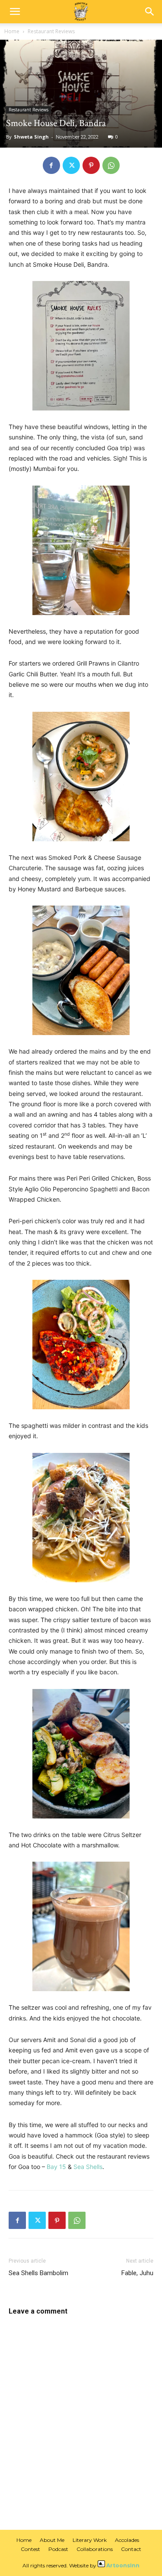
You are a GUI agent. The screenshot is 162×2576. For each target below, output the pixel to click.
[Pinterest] (91, 165)
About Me (52, 2540)
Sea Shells (88, 2167)
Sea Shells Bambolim (38, 2273)
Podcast (58, 2549)
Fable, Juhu (137, 2273)
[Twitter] (71, 165)
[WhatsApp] (111, 165)
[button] (15, 12)
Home (12, 31)
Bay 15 (56, 2167)
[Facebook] (51, 165)
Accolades (127, 2540)
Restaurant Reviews (51, 31)
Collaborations (95, 2549)
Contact (131, 2549)
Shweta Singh (31, 137)
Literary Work (90, 2540)
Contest (30, 2549)
